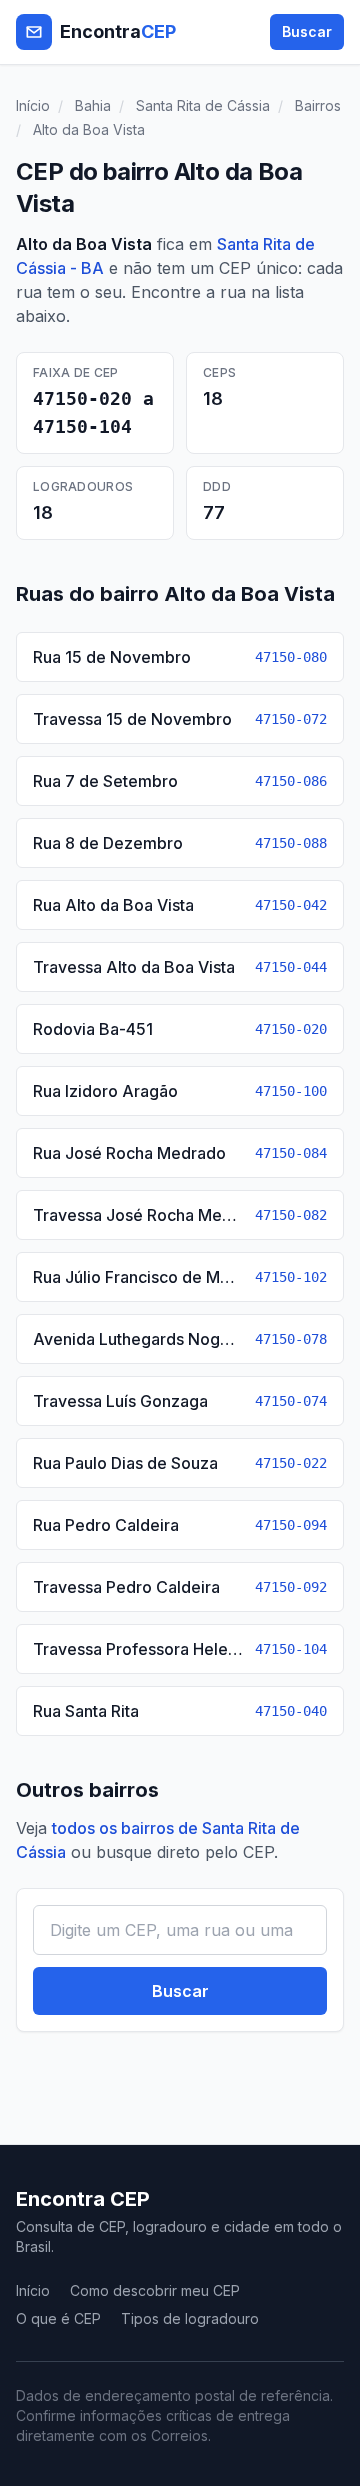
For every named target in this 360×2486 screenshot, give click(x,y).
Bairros (318, 105)
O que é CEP (58, 2318)
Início (33, 105)
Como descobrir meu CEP (155, 2290)
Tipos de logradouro (190, 2318)
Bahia (93, 105)
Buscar (307, 31)
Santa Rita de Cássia (203, 105)
